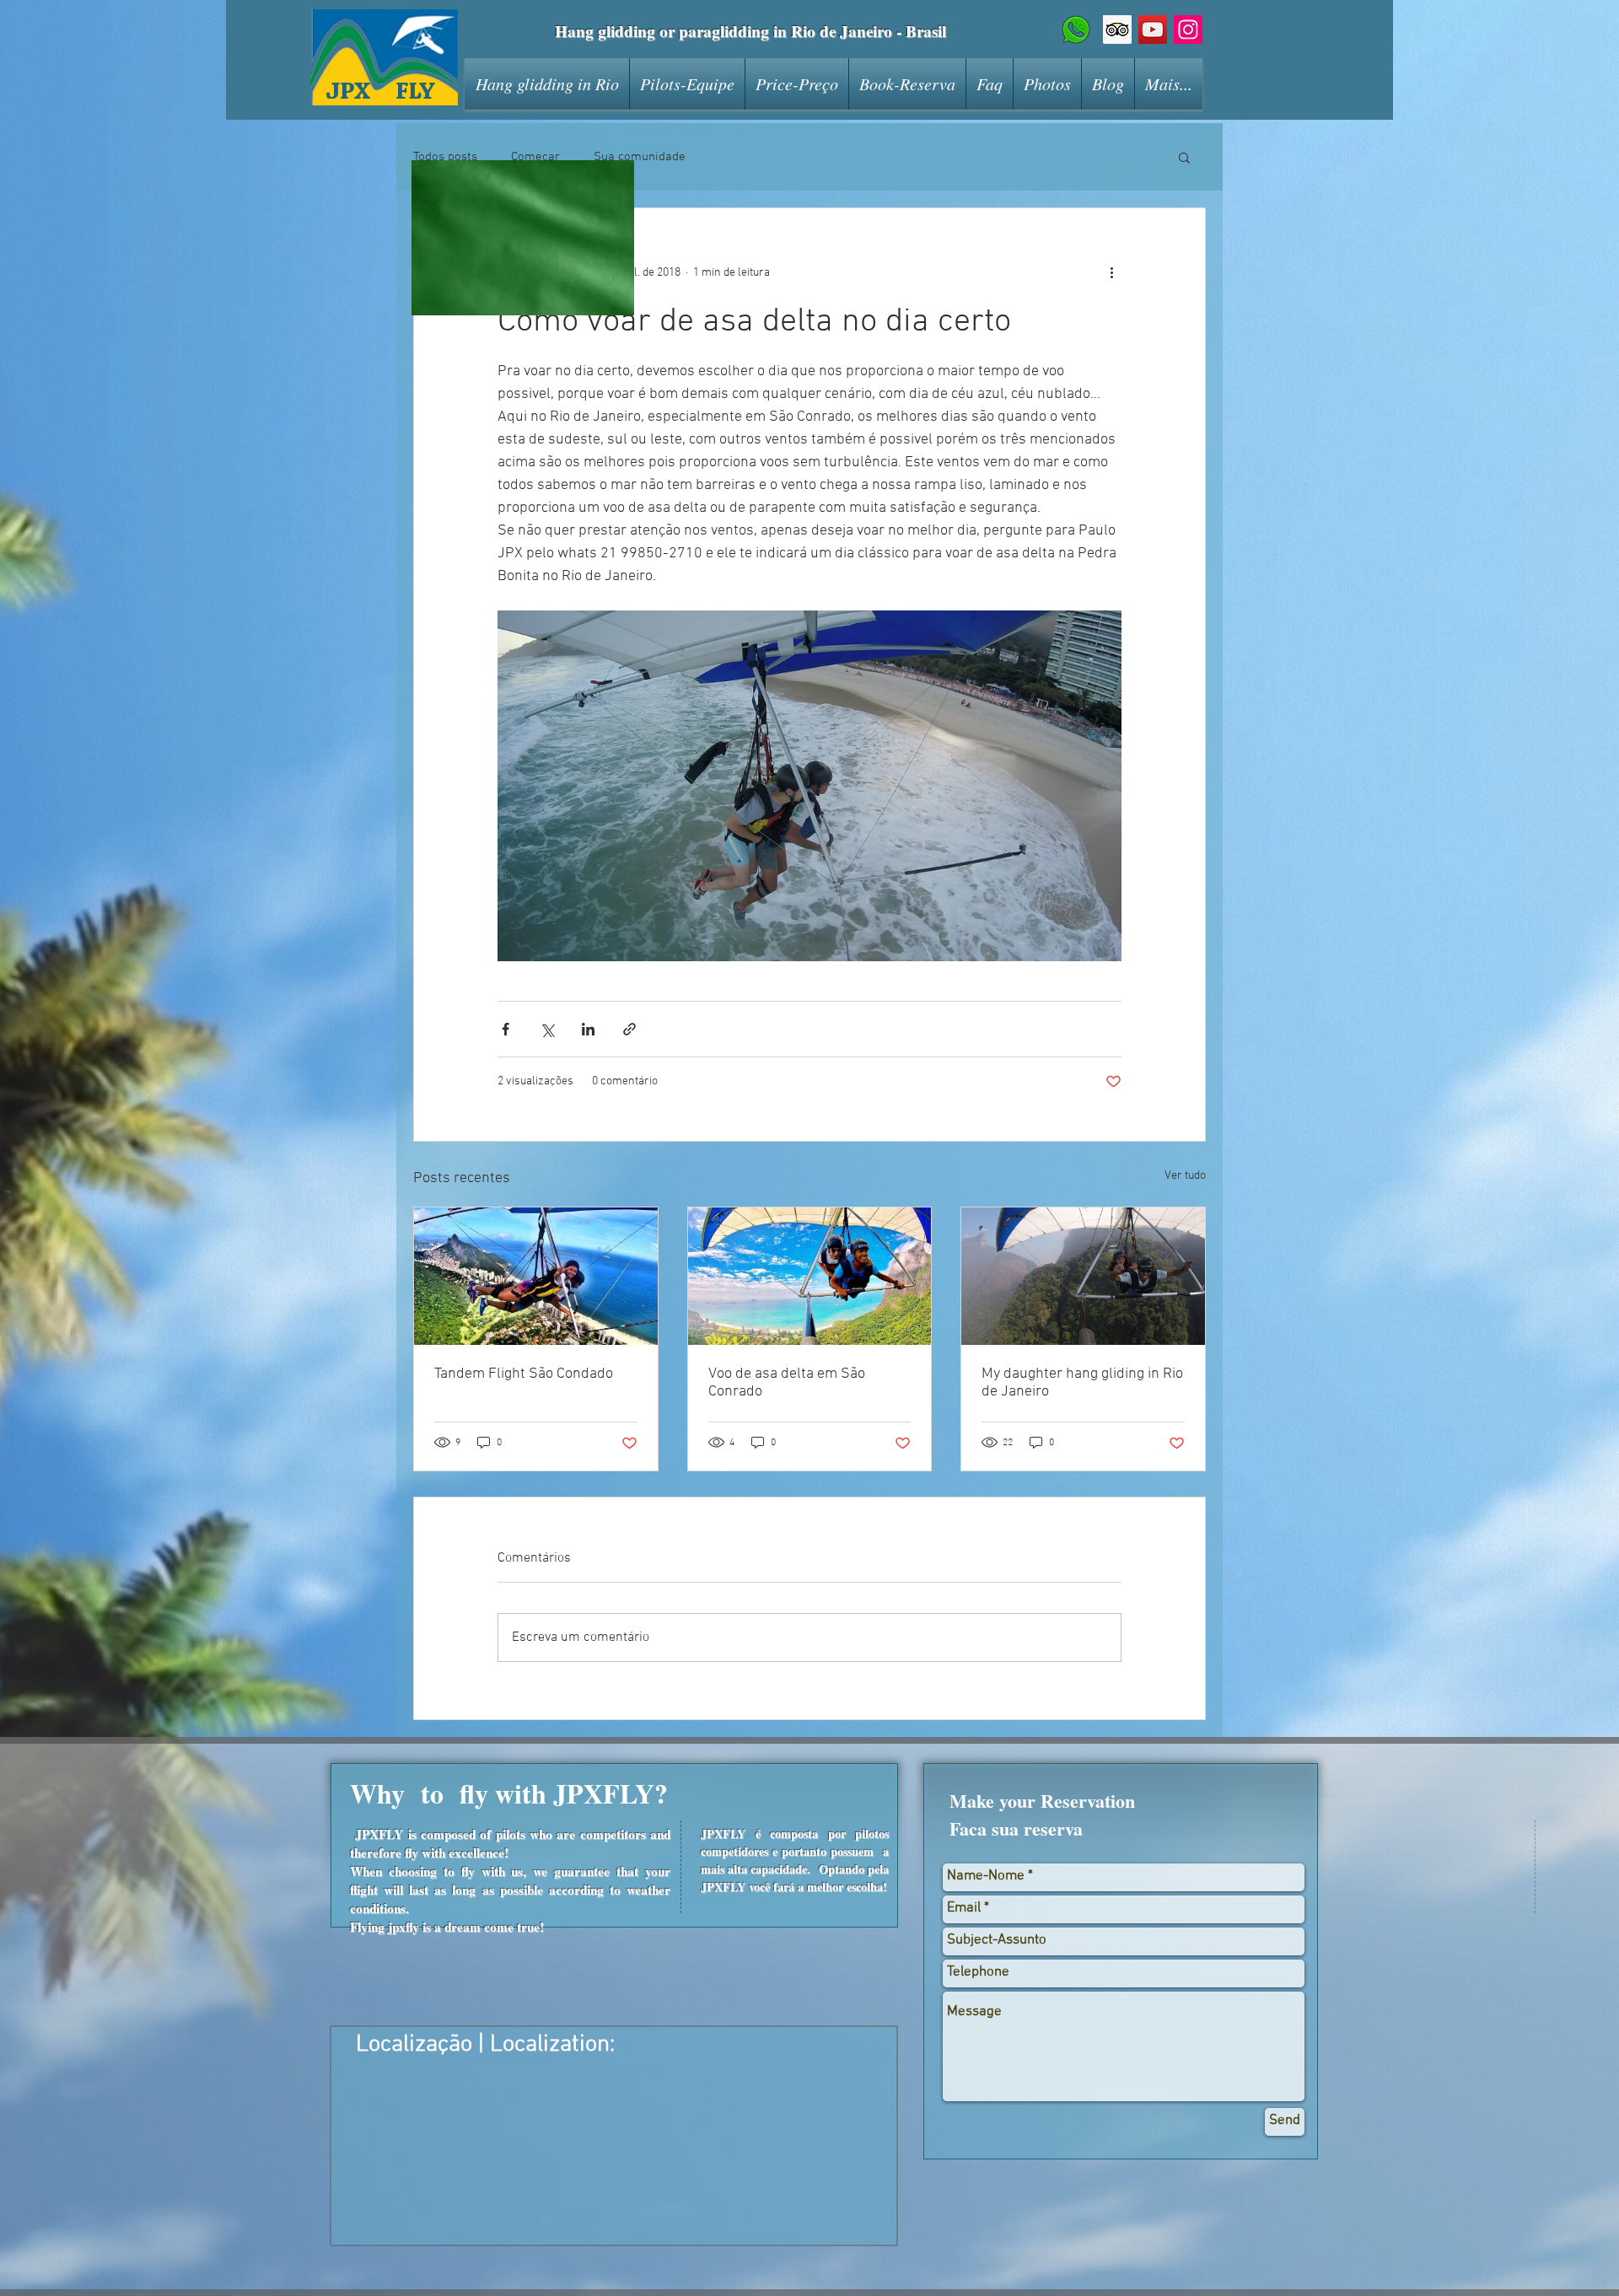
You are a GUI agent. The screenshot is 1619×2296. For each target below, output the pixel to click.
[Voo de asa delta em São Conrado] (810, 1276)
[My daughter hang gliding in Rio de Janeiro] (1083, 1276)
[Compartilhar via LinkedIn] (588, 1029)
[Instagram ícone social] (1188, 30)
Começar (535, 157)
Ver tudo (1185, 1176)
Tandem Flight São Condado (524, 1374)
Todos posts (445, 157)
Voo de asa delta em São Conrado (787, 1383)
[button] (1184, 157)
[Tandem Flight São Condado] (536, 1276)
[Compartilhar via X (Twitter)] (547, 1029)
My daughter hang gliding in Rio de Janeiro (1082, 1383)
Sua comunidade (640, 157)
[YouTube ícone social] (1153, 30)
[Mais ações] (1111, 272)
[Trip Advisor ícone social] (1117, 30)
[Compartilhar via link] (629, 1029)
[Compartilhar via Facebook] (506, 1029)
